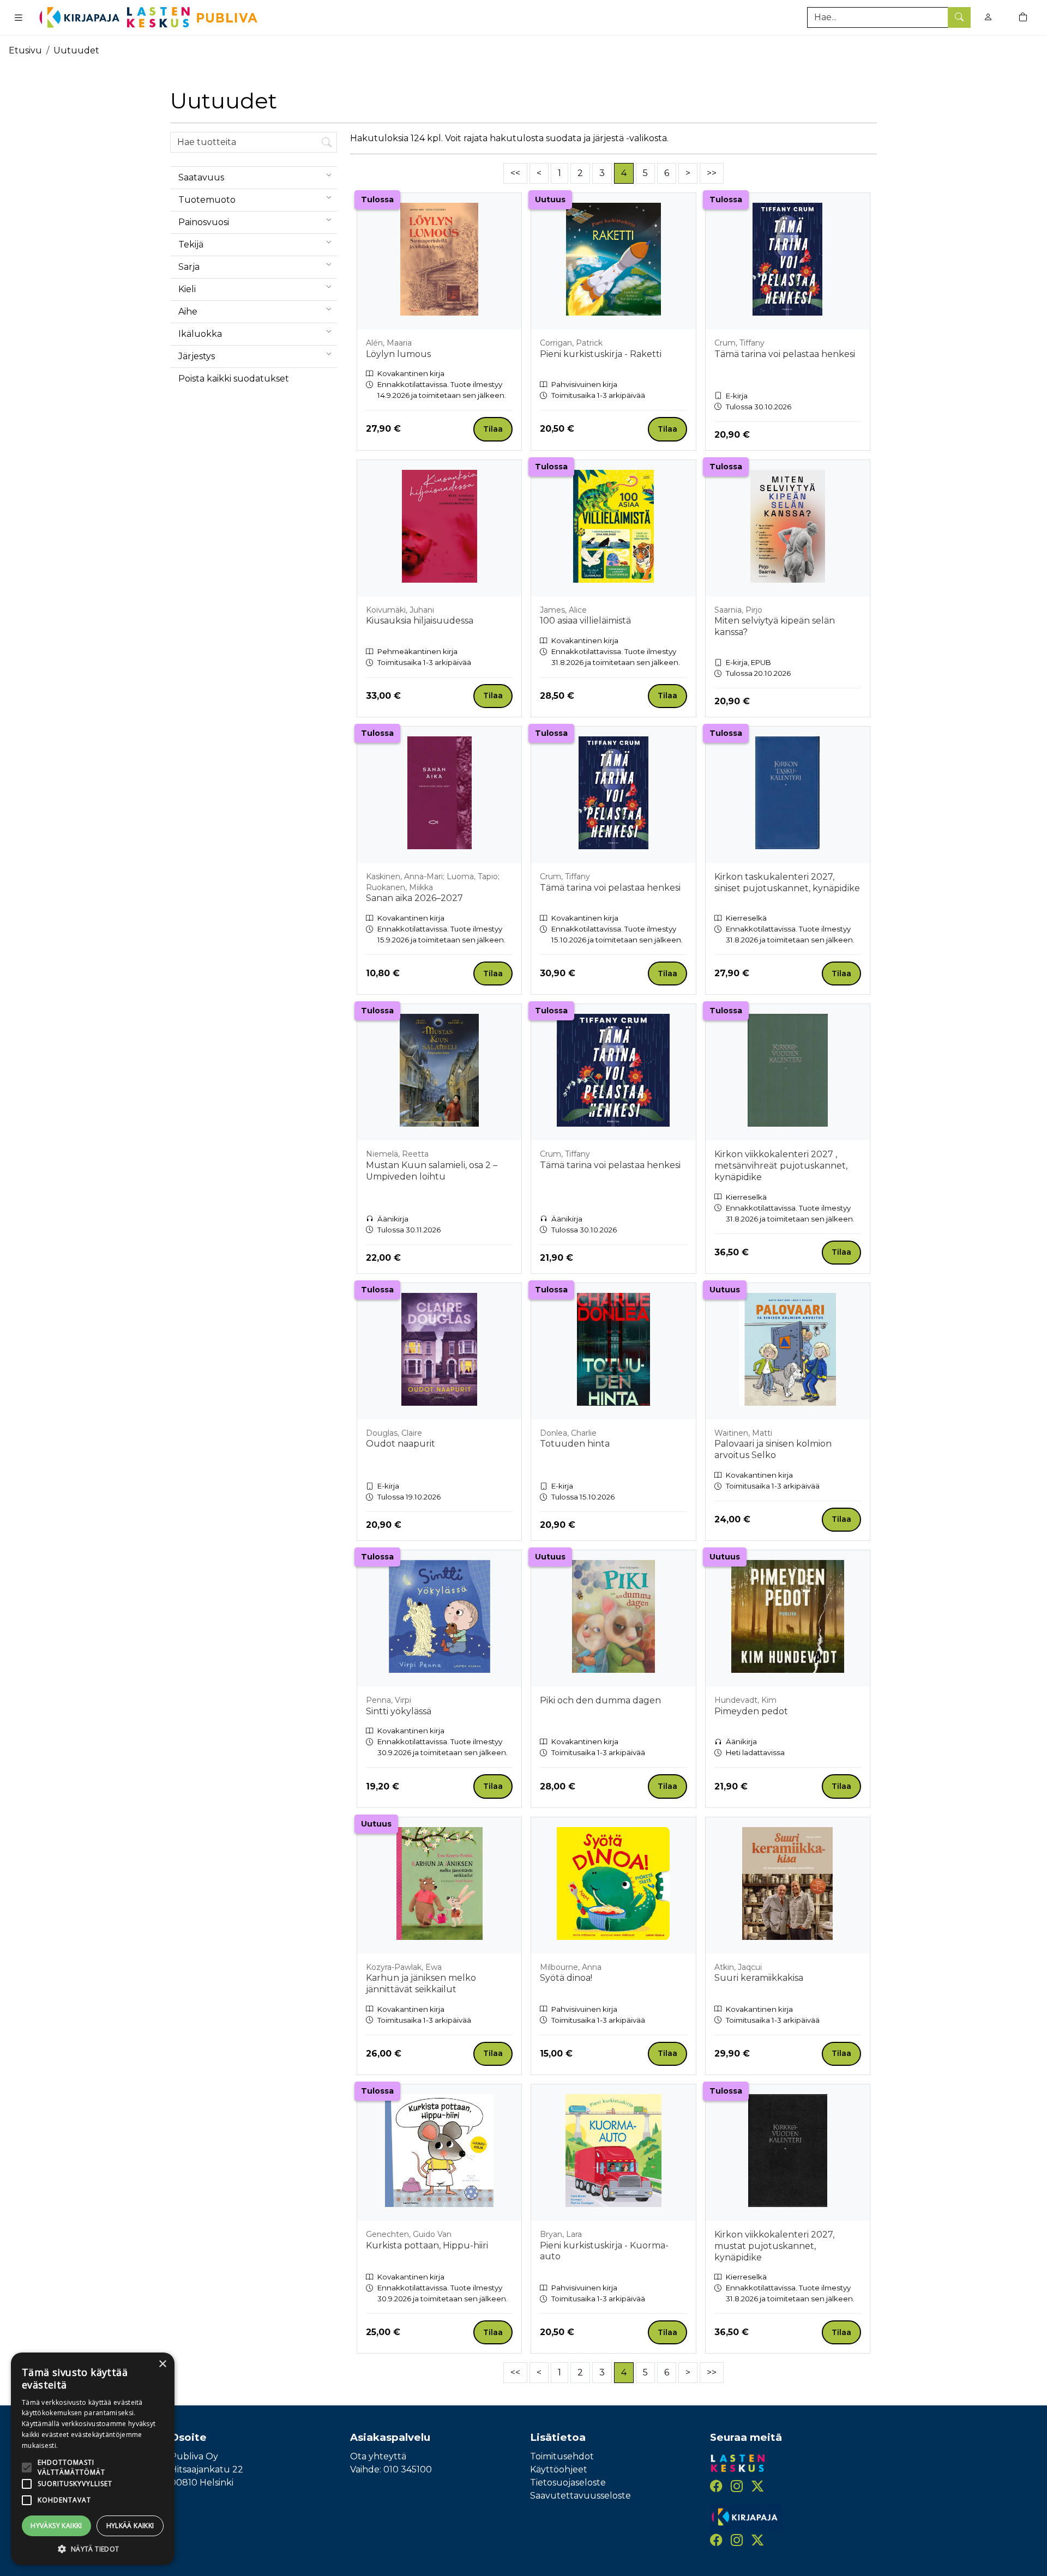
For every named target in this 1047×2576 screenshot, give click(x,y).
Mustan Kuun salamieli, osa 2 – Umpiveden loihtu (432, 1171)
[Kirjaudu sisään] (988, 17)
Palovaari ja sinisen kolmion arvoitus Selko (773, 1449)
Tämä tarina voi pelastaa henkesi (785, 354)
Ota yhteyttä (378, 2456)
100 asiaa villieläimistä (585, 621)
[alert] (93, 2459)
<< (515, 173)
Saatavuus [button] (201, 177)
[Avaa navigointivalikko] (19, 17)
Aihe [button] (188, 312)
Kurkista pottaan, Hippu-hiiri (427, 2245)
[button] (93, 2549)
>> (712, 173)
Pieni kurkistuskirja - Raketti (601, 354)
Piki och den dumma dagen (600, 1700)
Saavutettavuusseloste (580, 2496)
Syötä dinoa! (566, 1978)
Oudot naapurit (401, 1444)
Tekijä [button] (191, 244)
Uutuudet (76, 50)
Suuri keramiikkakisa (759, 1978)
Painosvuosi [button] (204, 222)
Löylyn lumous (398, 354)
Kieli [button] (187, 289)
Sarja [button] (189, 267)
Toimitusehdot (562, 2456)
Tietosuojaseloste (568, 2483)
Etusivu (25, 50)
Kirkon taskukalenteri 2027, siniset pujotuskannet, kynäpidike (787, 882)
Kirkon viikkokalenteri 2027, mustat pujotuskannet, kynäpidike (774, 2246)
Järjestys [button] (197, 356)
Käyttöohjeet (559, 2469)
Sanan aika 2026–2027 (414, 898)
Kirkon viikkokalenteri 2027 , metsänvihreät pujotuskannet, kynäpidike (781, 1166)
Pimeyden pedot (751, 1711)
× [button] (162, 2364)
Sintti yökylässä (399, 1711)
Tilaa (493, 429)
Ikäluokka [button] (200, 334)
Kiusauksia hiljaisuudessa (420, 621)
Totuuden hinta (575, 1444)
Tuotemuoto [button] (207, 200)
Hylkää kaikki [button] (130, 2526)
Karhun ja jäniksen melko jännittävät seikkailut (421, 1984)
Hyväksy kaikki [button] (56, 2526)
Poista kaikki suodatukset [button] (234, 379)
